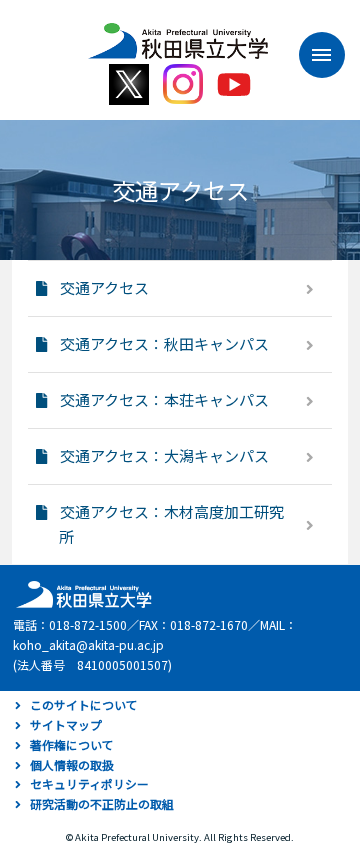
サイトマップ (66, 724)
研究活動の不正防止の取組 (102, 803)
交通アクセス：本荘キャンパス (164, 399)
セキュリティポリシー (89, 783)
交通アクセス (104, 287)
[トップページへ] (81, 592)
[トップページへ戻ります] (178, 34)
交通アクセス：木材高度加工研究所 (171, 524)
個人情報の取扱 (72, 764)
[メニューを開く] (312, 55)
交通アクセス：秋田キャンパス (164, 343)
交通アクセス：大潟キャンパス (164, 455)
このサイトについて (84, 704)
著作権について (72, 744)
